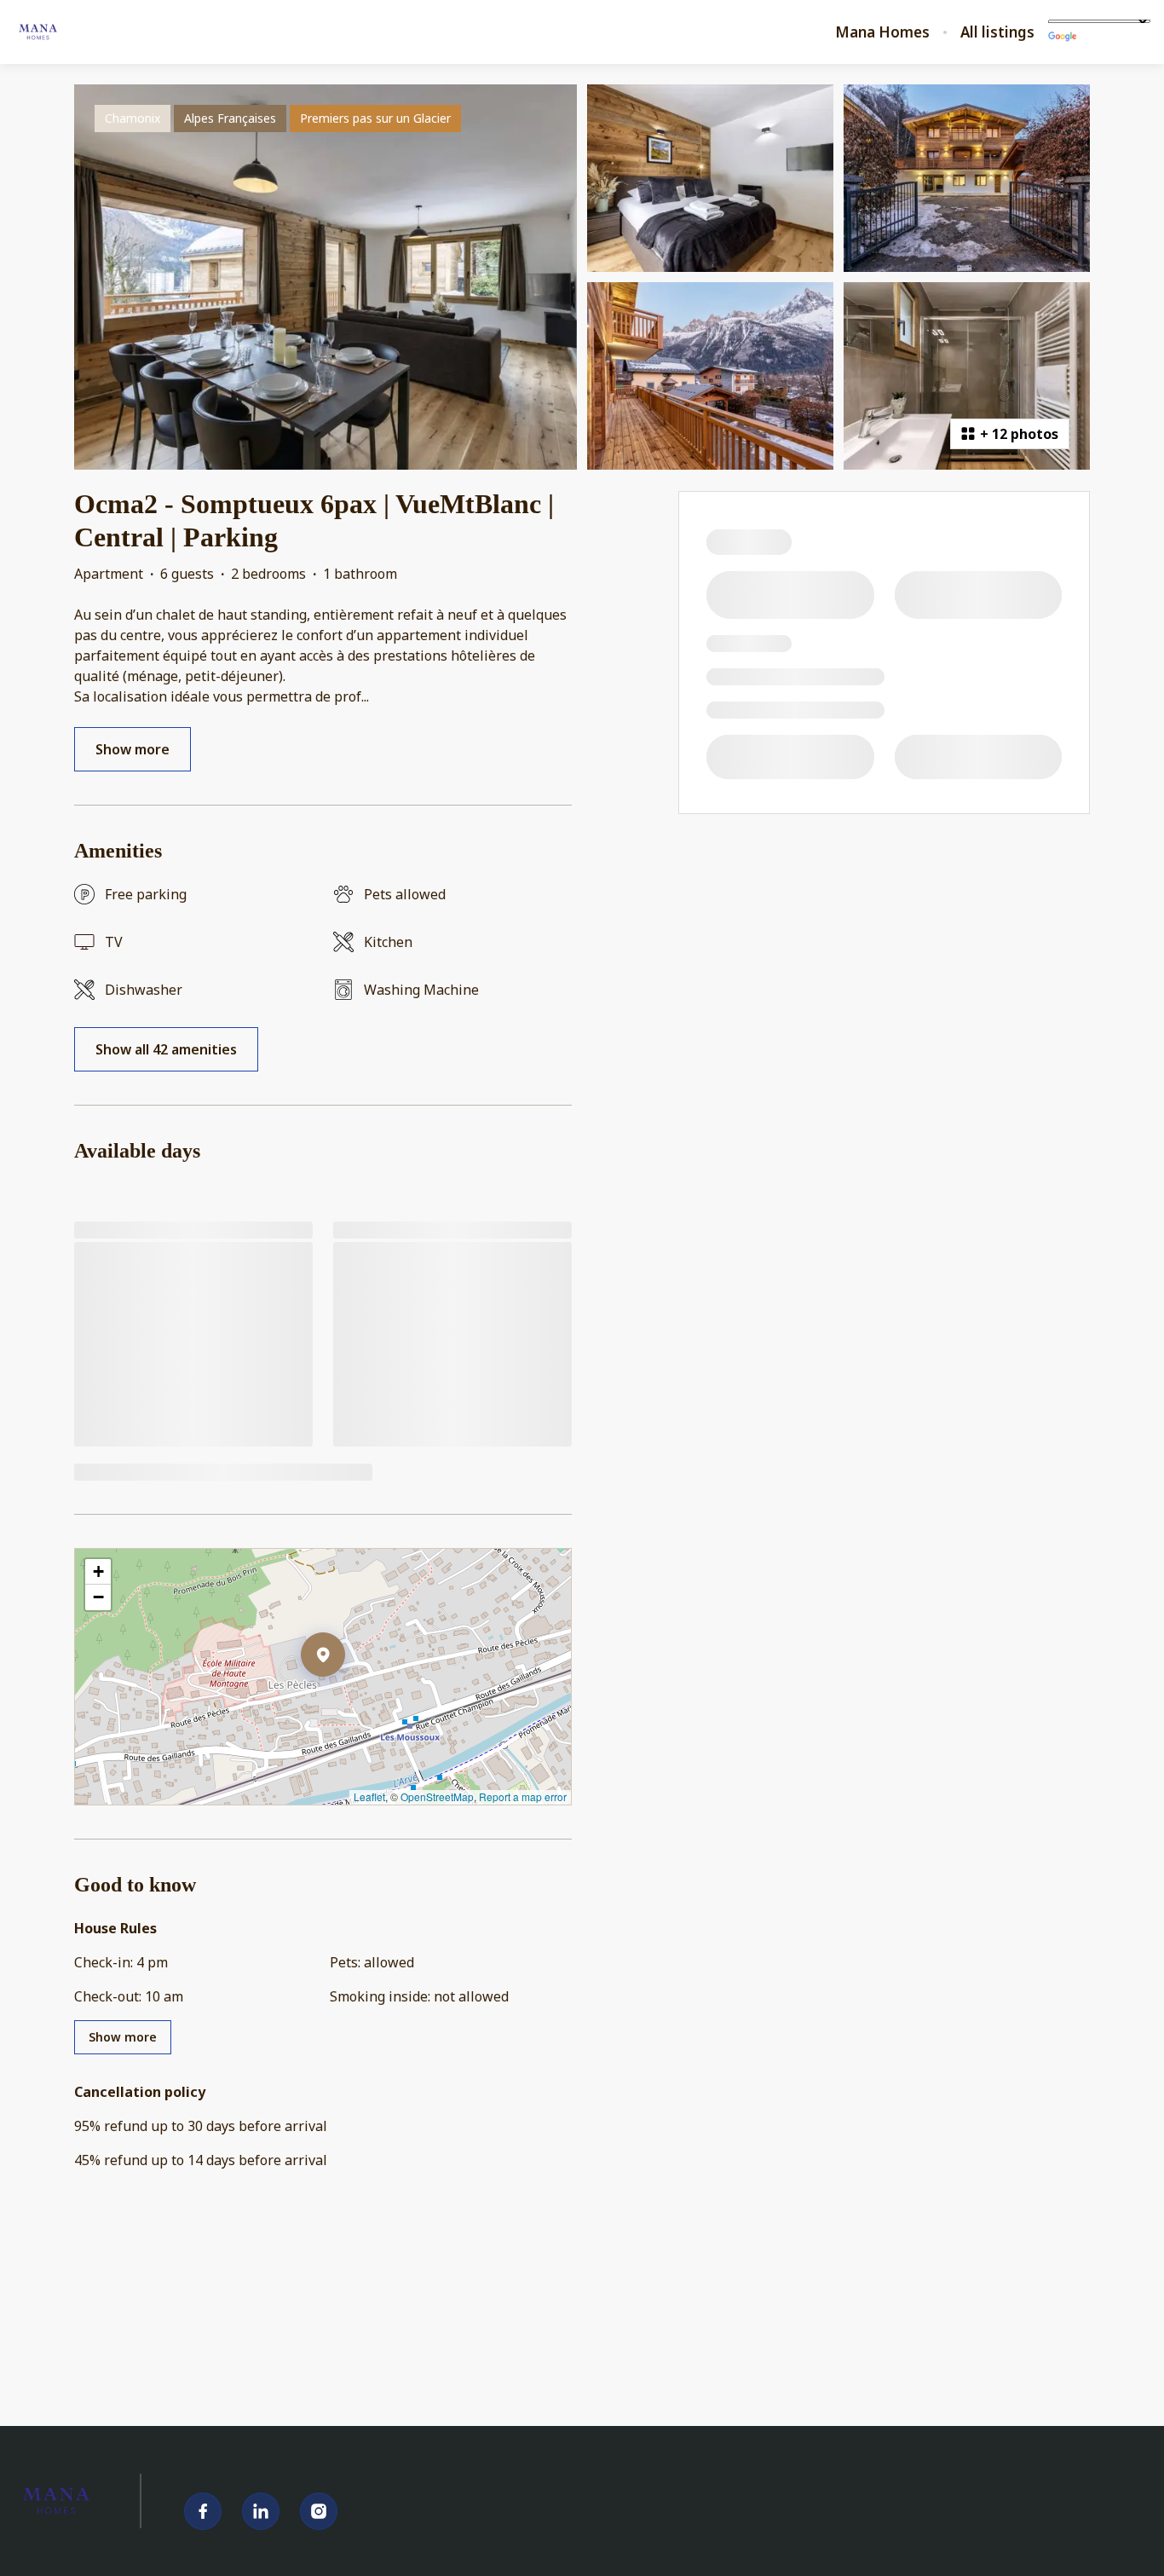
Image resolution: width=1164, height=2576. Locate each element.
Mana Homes (882, 32)
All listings (997, 32)
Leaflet (369, 1796)
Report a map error (523, 1796)
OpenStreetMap (437, 1796)
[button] (345, 1699)
